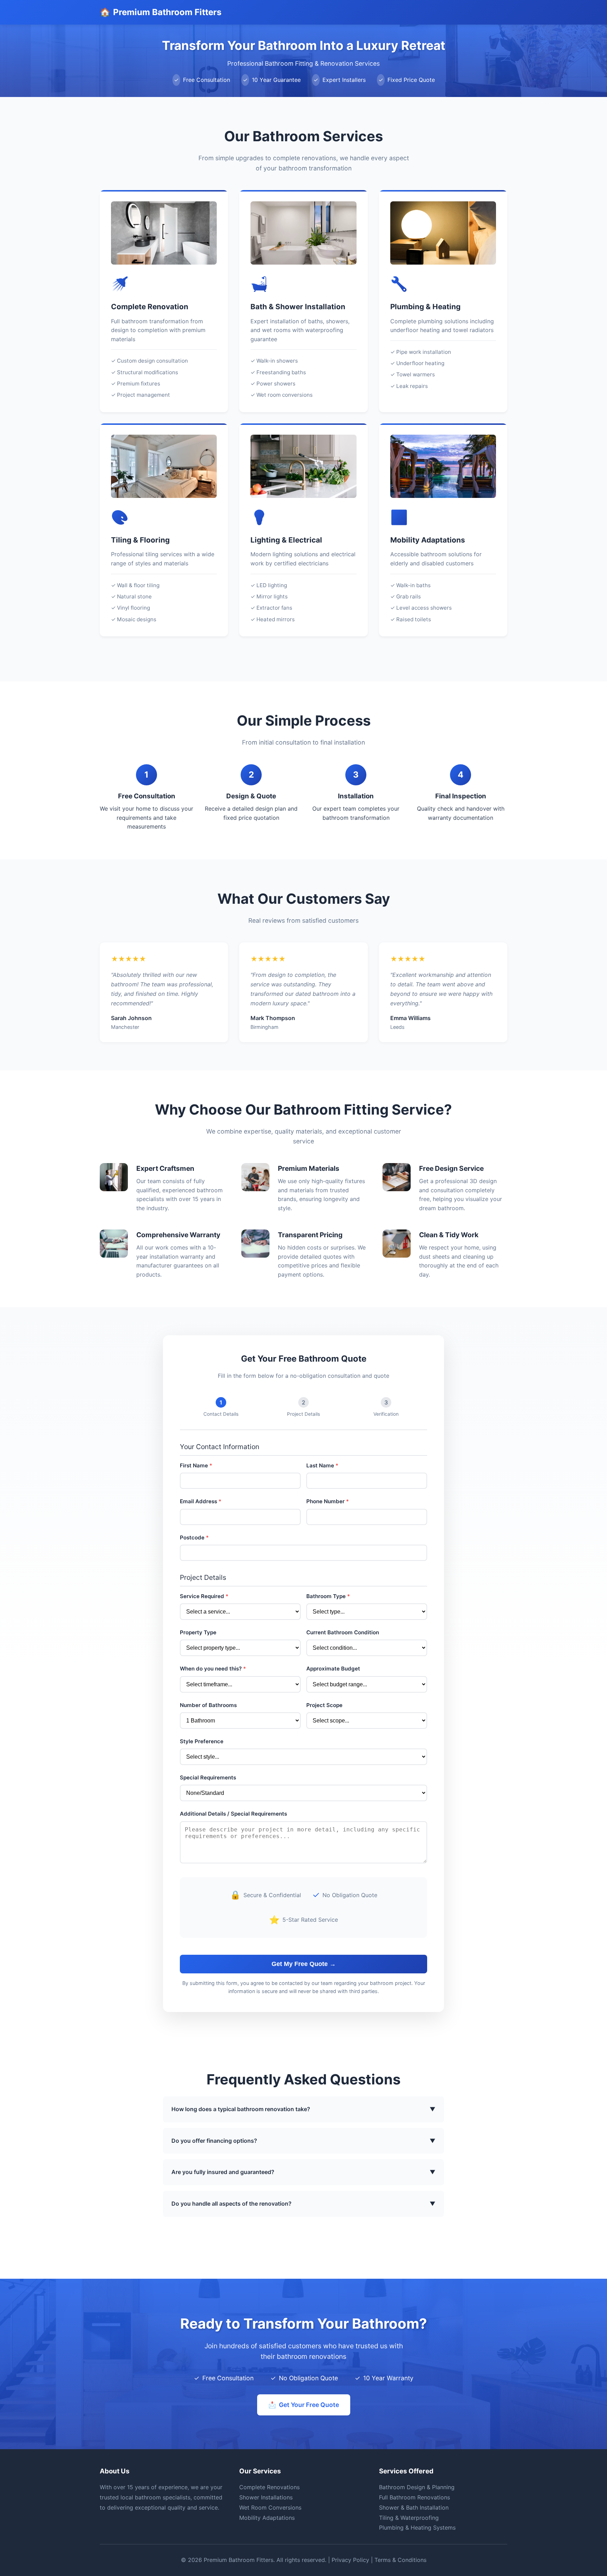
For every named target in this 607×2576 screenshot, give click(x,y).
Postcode (194, 1537)
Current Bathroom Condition (343, 1632)
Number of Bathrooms (208, 1705)
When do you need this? (213, 1669)
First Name (196, 1465)
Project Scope (324, 1705)
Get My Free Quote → (304, 1964)
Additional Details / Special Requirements (233, 1814)
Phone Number (328, 1501)
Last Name (322, 1465)
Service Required (204, 1596)
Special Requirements (208, 1777)
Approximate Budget (333, 1669)
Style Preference (202, 1741)
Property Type (198, 1632)
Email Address (201, 1501)
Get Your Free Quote (304, 2405)
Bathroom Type (328, 1596)
